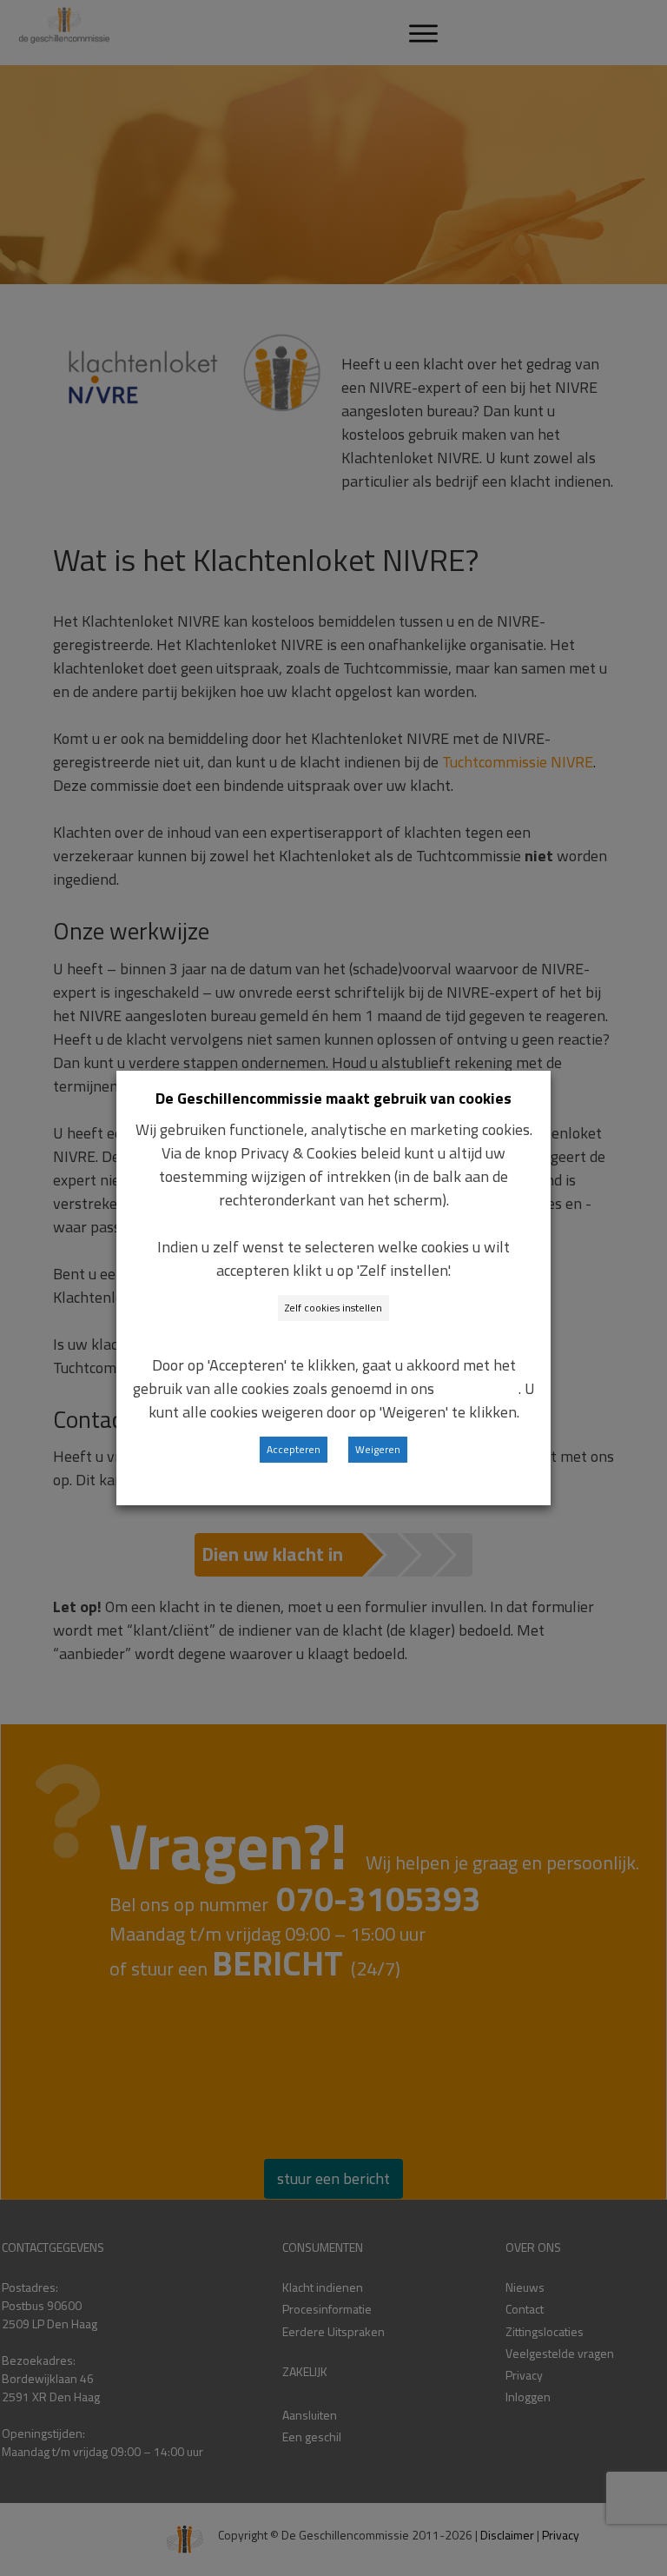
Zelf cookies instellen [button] (333, 1308)
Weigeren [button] (378, 1449)
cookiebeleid (478, 1388)
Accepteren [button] (294, 1449)
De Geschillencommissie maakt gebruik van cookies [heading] (333, 1098)
